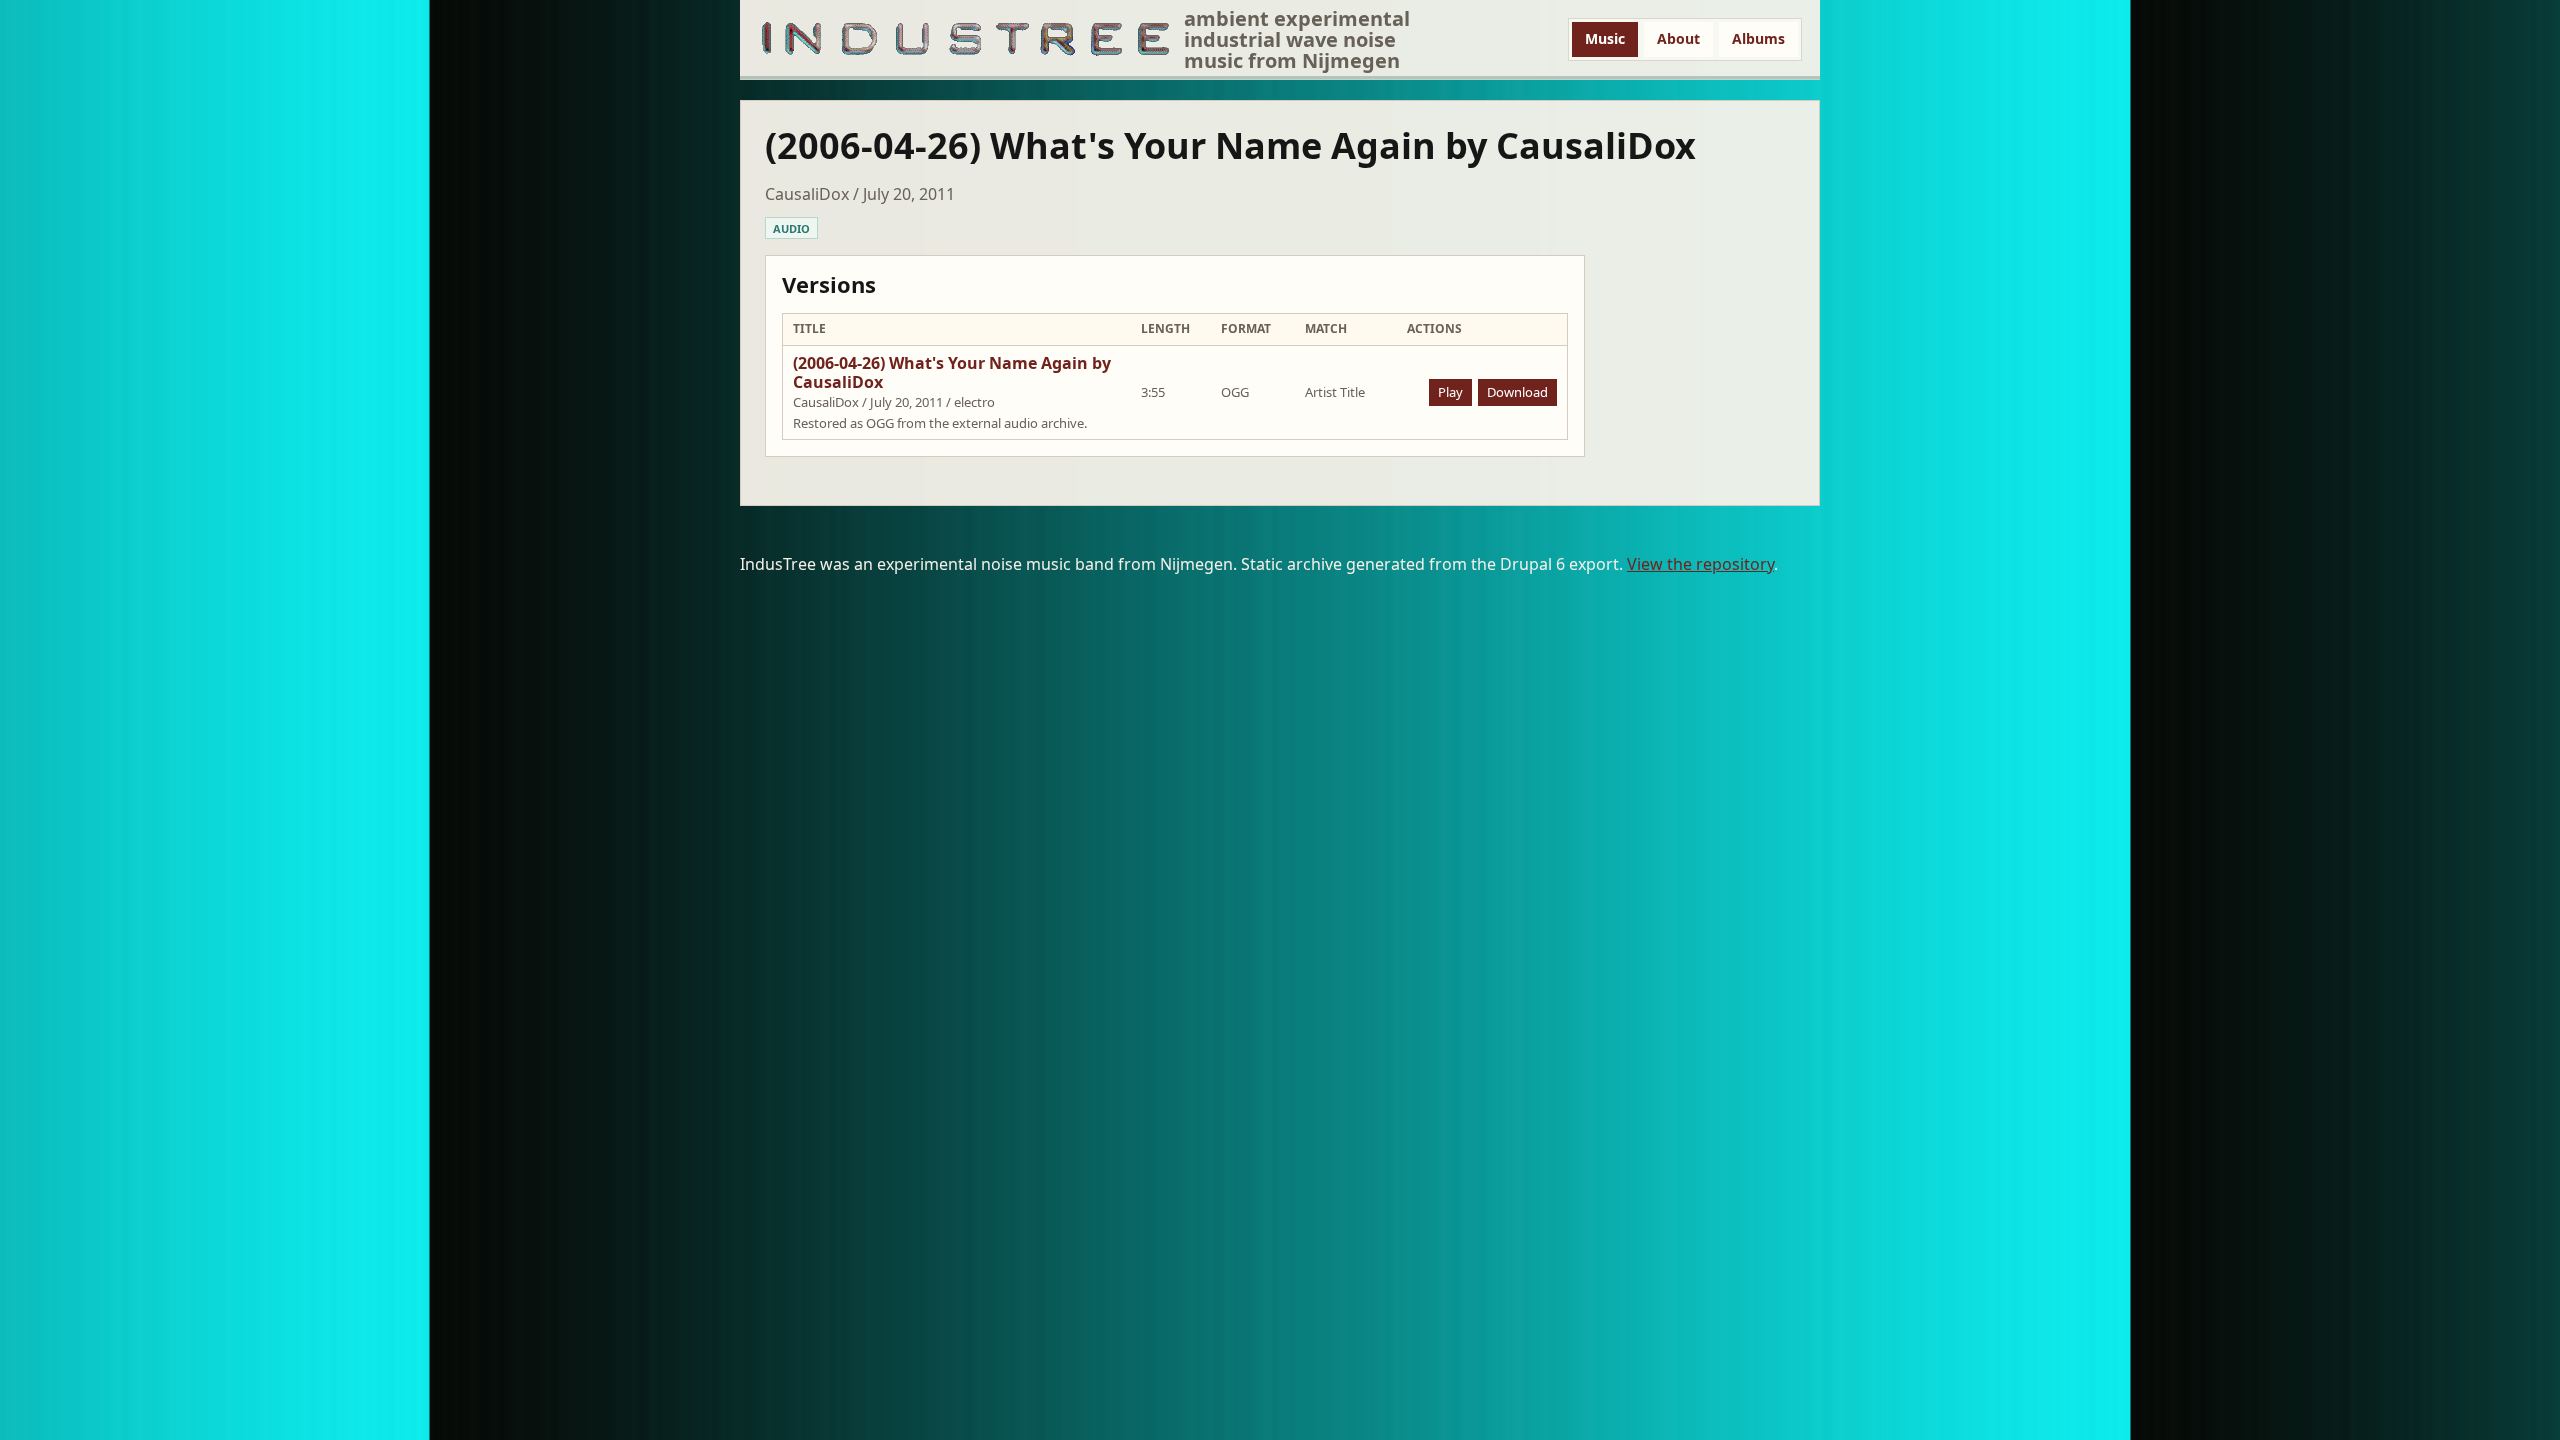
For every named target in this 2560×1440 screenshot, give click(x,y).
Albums (1758, 38)
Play (1450, 392)
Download (1517, 392)
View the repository (1700, 564)
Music (1605, 38)
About (1678, 38)
